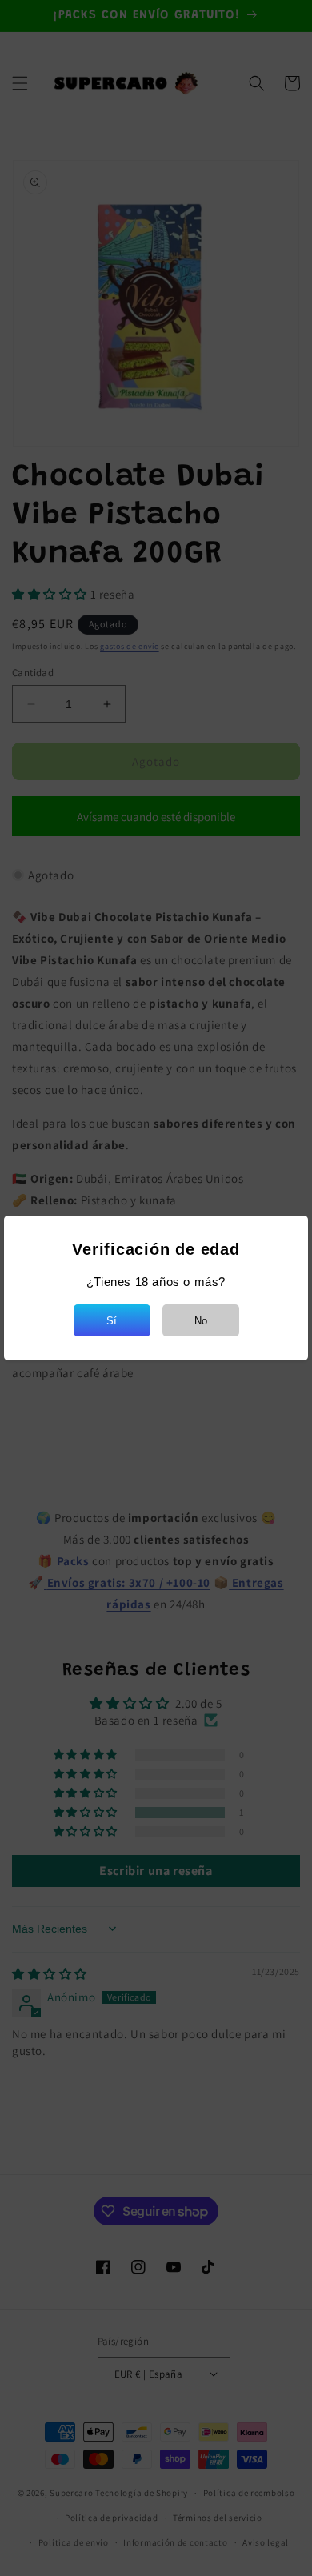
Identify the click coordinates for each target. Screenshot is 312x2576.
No (201, 1321)
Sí (112, 1321)
